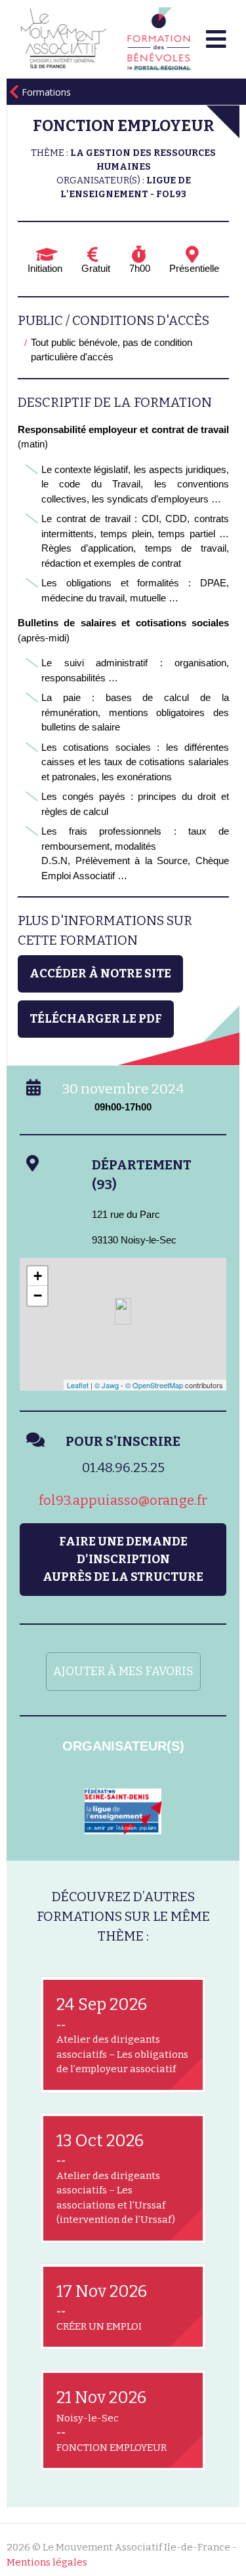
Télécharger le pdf (96, 1019)
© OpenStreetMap (154, 1385)
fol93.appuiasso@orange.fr (123, 1500)
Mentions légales (47, 2562)
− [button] (38, 1296)
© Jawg (107, 1385)
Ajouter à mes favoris (123, 1671)
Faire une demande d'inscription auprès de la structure (123, 1559)
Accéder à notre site (100, 974)
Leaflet (78, 1385)
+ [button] (38, 1276)
